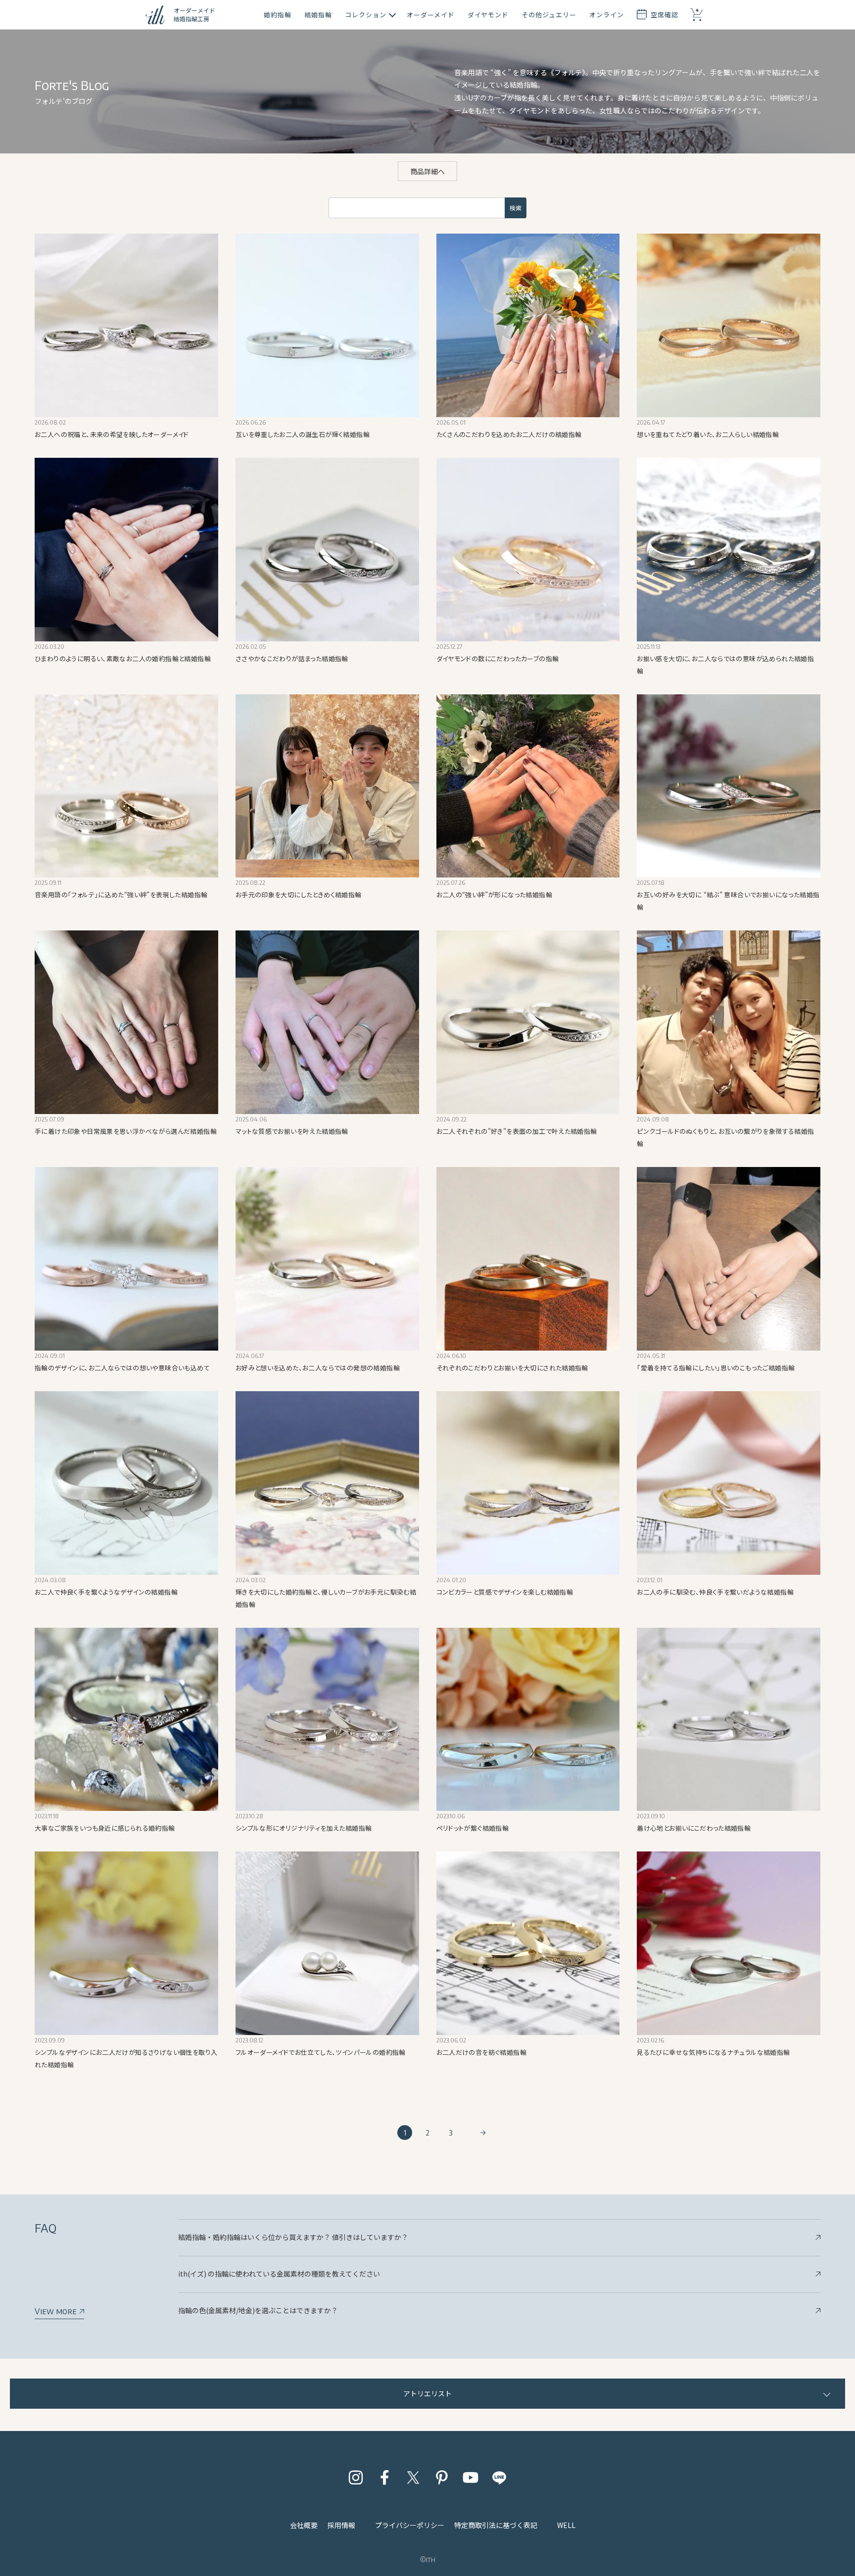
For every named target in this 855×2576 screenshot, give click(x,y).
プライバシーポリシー (410, 2525)
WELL (566, 2525)
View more (57, 2311)
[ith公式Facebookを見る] (384, 2478)
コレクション (366, 15)
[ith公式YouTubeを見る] (471, 2478)
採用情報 (341, 2525)
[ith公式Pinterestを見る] (442, 2478)
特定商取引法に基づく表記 (496, 2525)
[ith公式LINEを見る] (499, 2478)
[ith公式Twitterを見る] (413, 2478)
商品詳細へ (427, 171)
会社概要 (304, 2525)
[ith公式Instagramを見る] (356, 2478)
